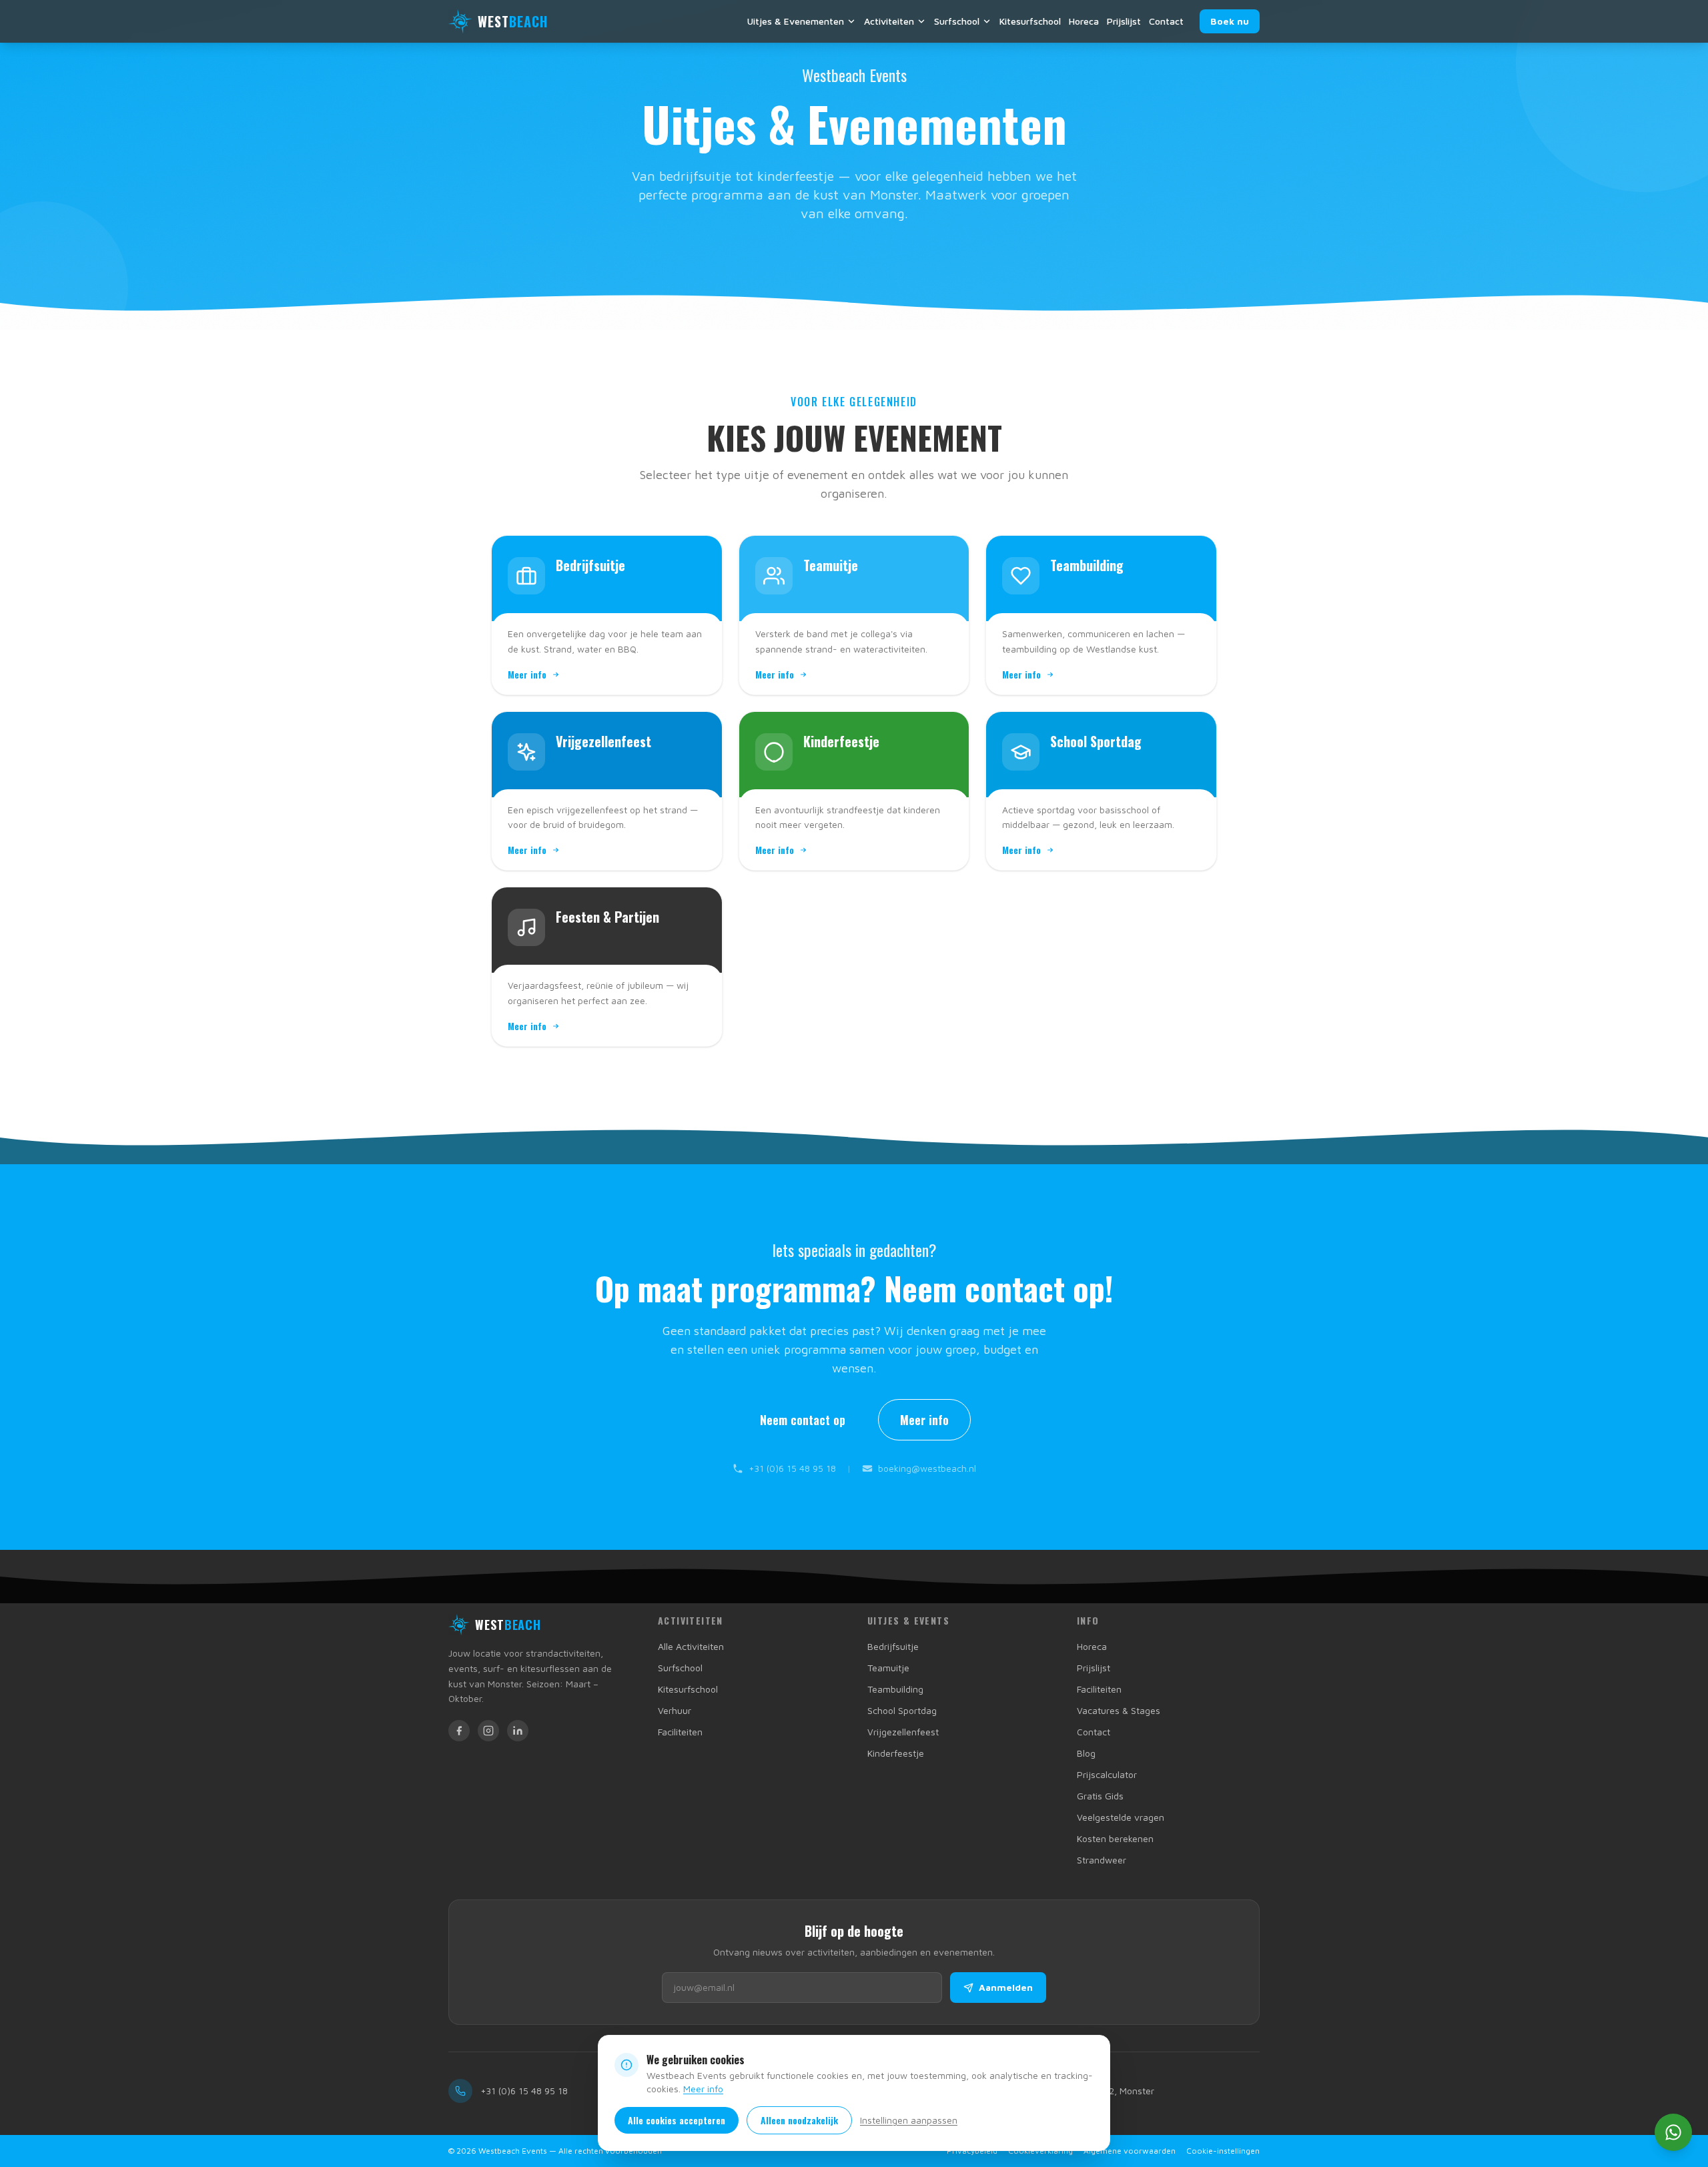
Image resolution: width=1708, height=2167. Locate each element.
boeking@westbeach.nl (927, 1468)
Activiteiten (889, 21)
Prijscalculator (1107, 1774)
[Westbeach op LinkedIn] (518, 1731)
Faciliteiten (680, 1732)
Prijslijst (1124, 21)
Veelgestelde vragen (1121, 1817)
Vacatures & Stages (1119, 1710)
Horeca (1084, 21)
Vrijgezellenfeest (903, 1732)
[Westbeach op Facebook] (459, 1731)
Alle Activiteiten (691, 1646)
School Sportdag (902, 1710)
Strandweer (1102, 1860)
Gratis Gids (1100, 1796)
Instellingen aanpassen (909, 2120)
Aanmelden (1006, 1987)
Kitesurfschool (1030, 21)
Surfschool (957, 21)
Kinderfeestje (896, 1753)
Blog (1086, 1753)
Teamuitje (888, 1668)
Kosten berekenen (1115, 1838)
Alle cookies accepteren (677, 2120)
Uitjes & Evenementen (796, 21)
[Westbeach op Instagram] (488, 1731)
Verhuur (675, 1710)
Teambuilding (895, 1689)
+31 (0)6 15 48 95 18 (792, 1468)
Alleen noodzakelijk (799, 2120)
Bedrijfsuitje (893, 1646)
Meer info (703, 2089)
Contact (1166, 21)
